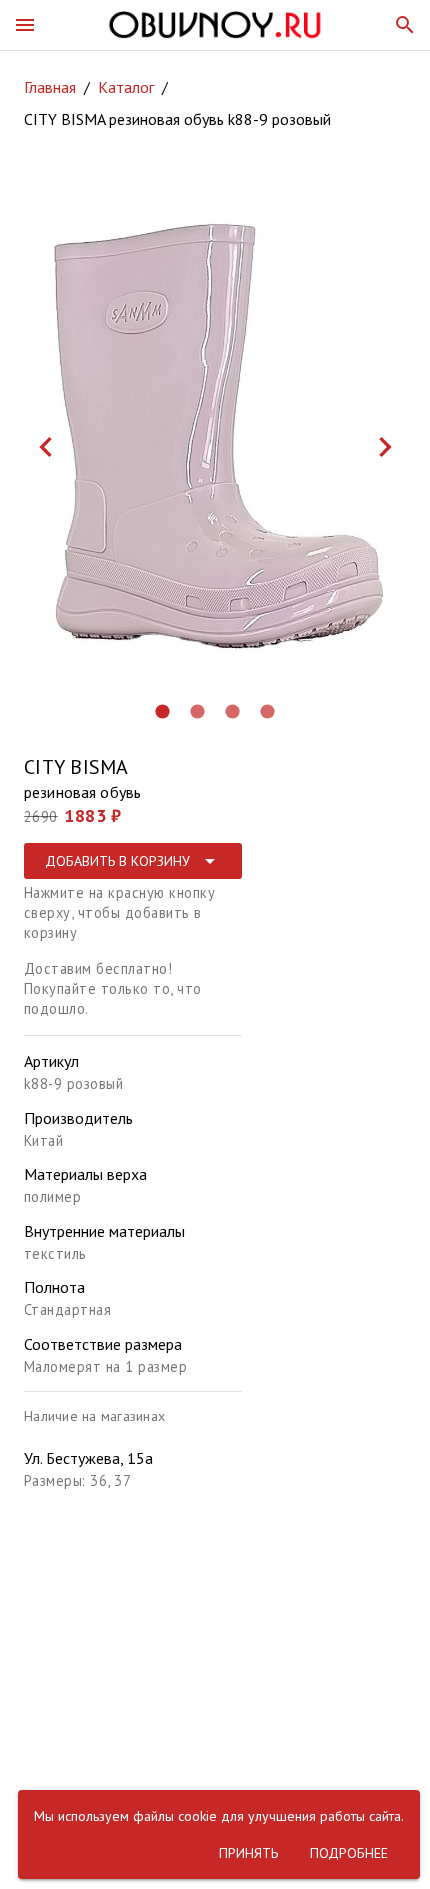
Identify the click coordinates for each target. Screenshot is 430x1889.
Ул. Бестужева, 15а (88, 1458)
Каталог (126, 87)
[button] (25, 25)
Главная (50, 87)
